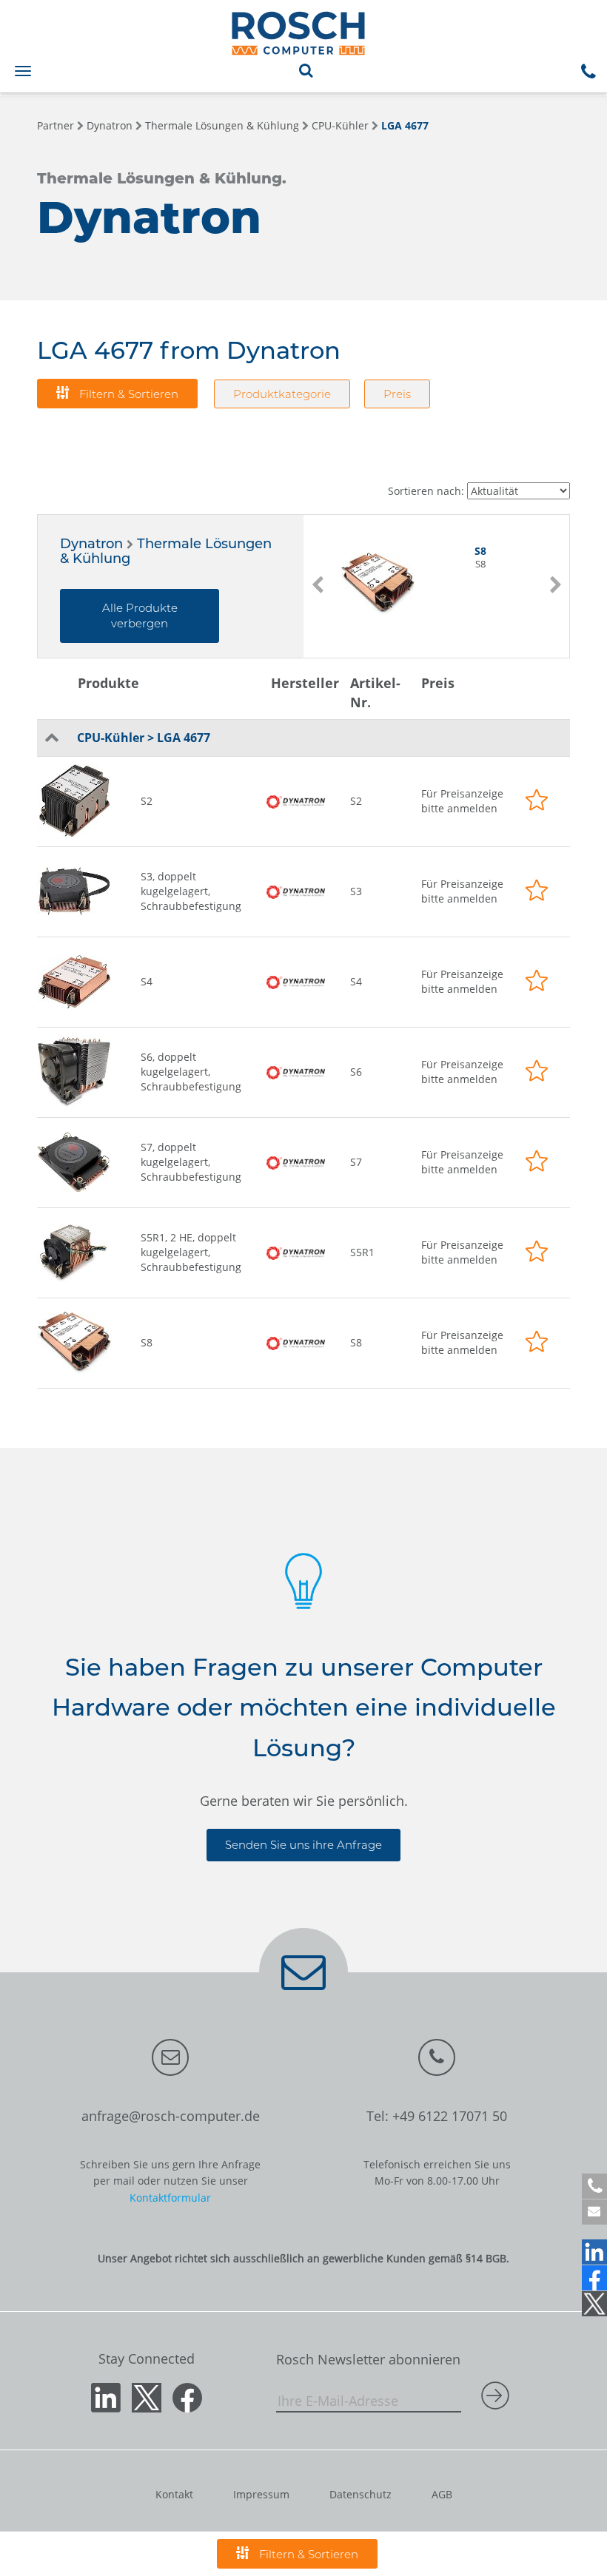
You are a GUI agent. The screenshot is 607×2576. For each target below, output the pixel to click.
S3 (356, 891)
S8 (147, 1342)
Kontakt (174, 2494)
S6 (356, 1072)
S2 (147, 801)
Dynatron (110, 125)
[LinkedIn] (594, 2252)
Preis (397, 394)
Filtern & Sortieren (127, 394)
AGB (442, 2494)
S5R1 (362, 1252)
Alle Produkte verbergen (140, 616)
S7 (356, 1162)
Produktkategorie (282, 394)
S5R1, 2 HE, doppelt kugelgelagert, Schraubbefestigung (191, 1252)
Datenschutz (360, 2494)
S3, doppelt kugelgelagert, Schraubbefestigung (191, 891)
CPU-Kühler (340, 125)
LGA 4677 (405, 125)
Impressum (261, 2494)
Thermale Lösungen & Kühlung (222, 125)
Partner (56, 125)
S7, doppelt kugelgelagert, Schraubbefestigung (191, 1162)
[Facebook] (594, 2278)
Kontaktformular (170, 2198)
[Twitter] (594, 2304)
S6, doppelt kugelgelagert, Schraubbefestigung (191, 1072)
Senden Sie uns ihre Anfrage (303, 1845)
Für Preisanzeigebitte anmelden (462, 801)
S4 (147, 981)
